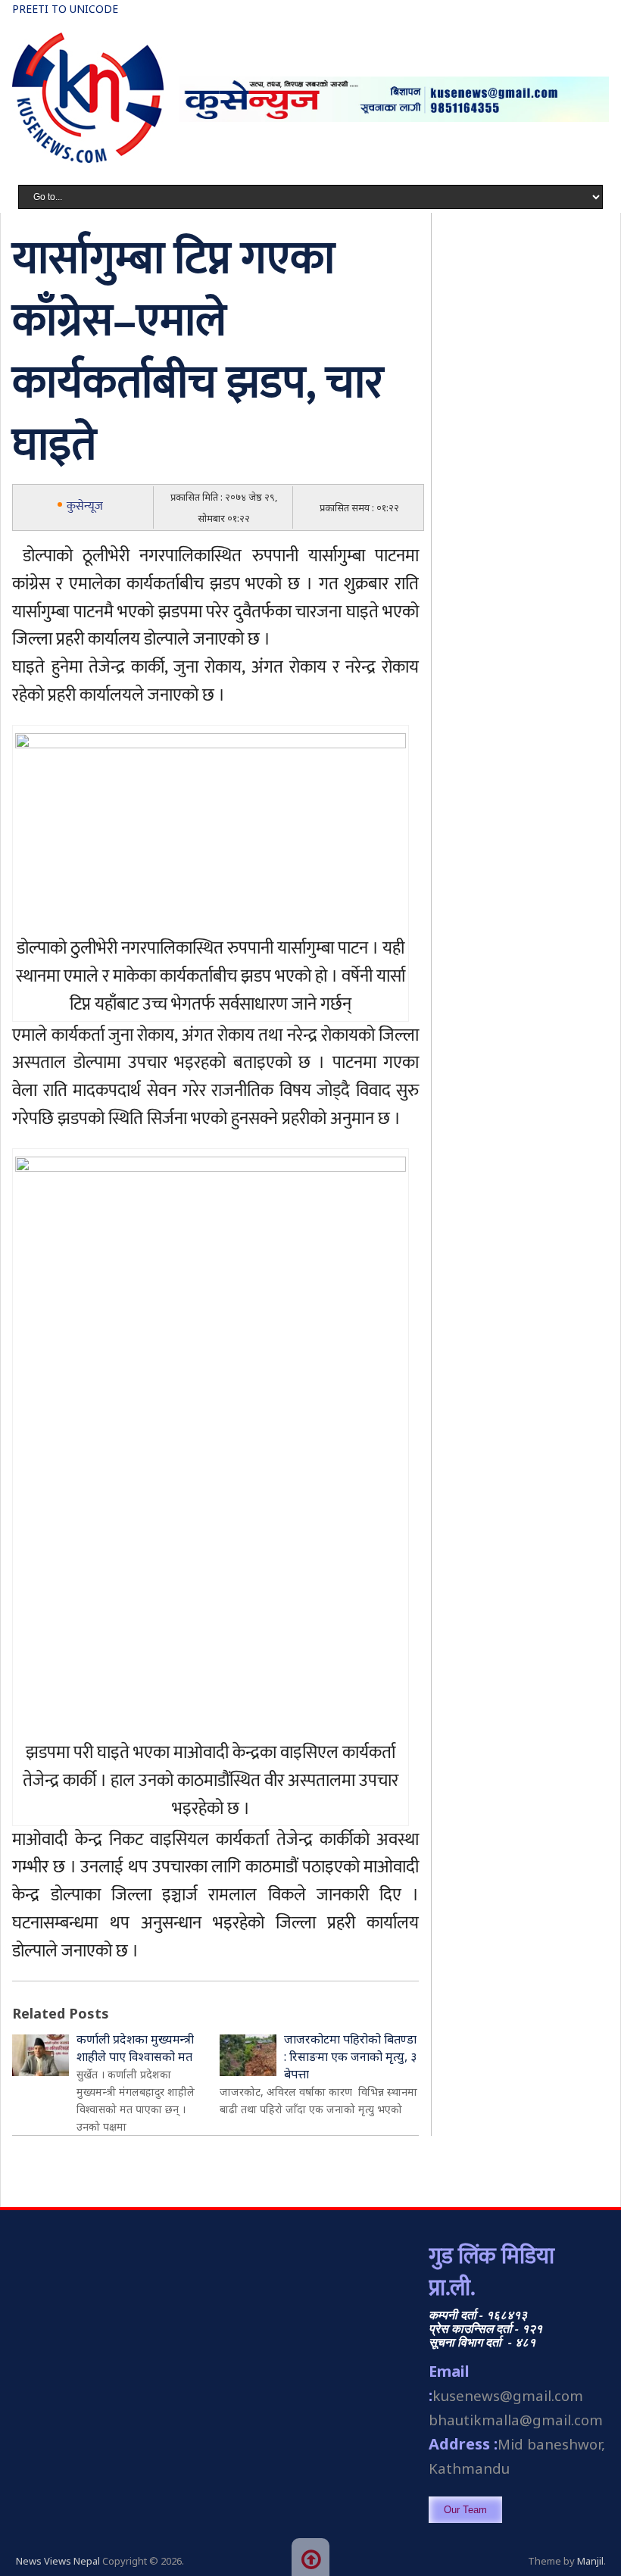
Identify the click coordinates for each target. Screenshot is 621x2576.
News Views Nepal (58, 2561)
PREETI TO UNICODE (65, 9)
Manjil (590, 2561)
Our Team (465, 2510)
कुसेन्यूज (85, 506)
